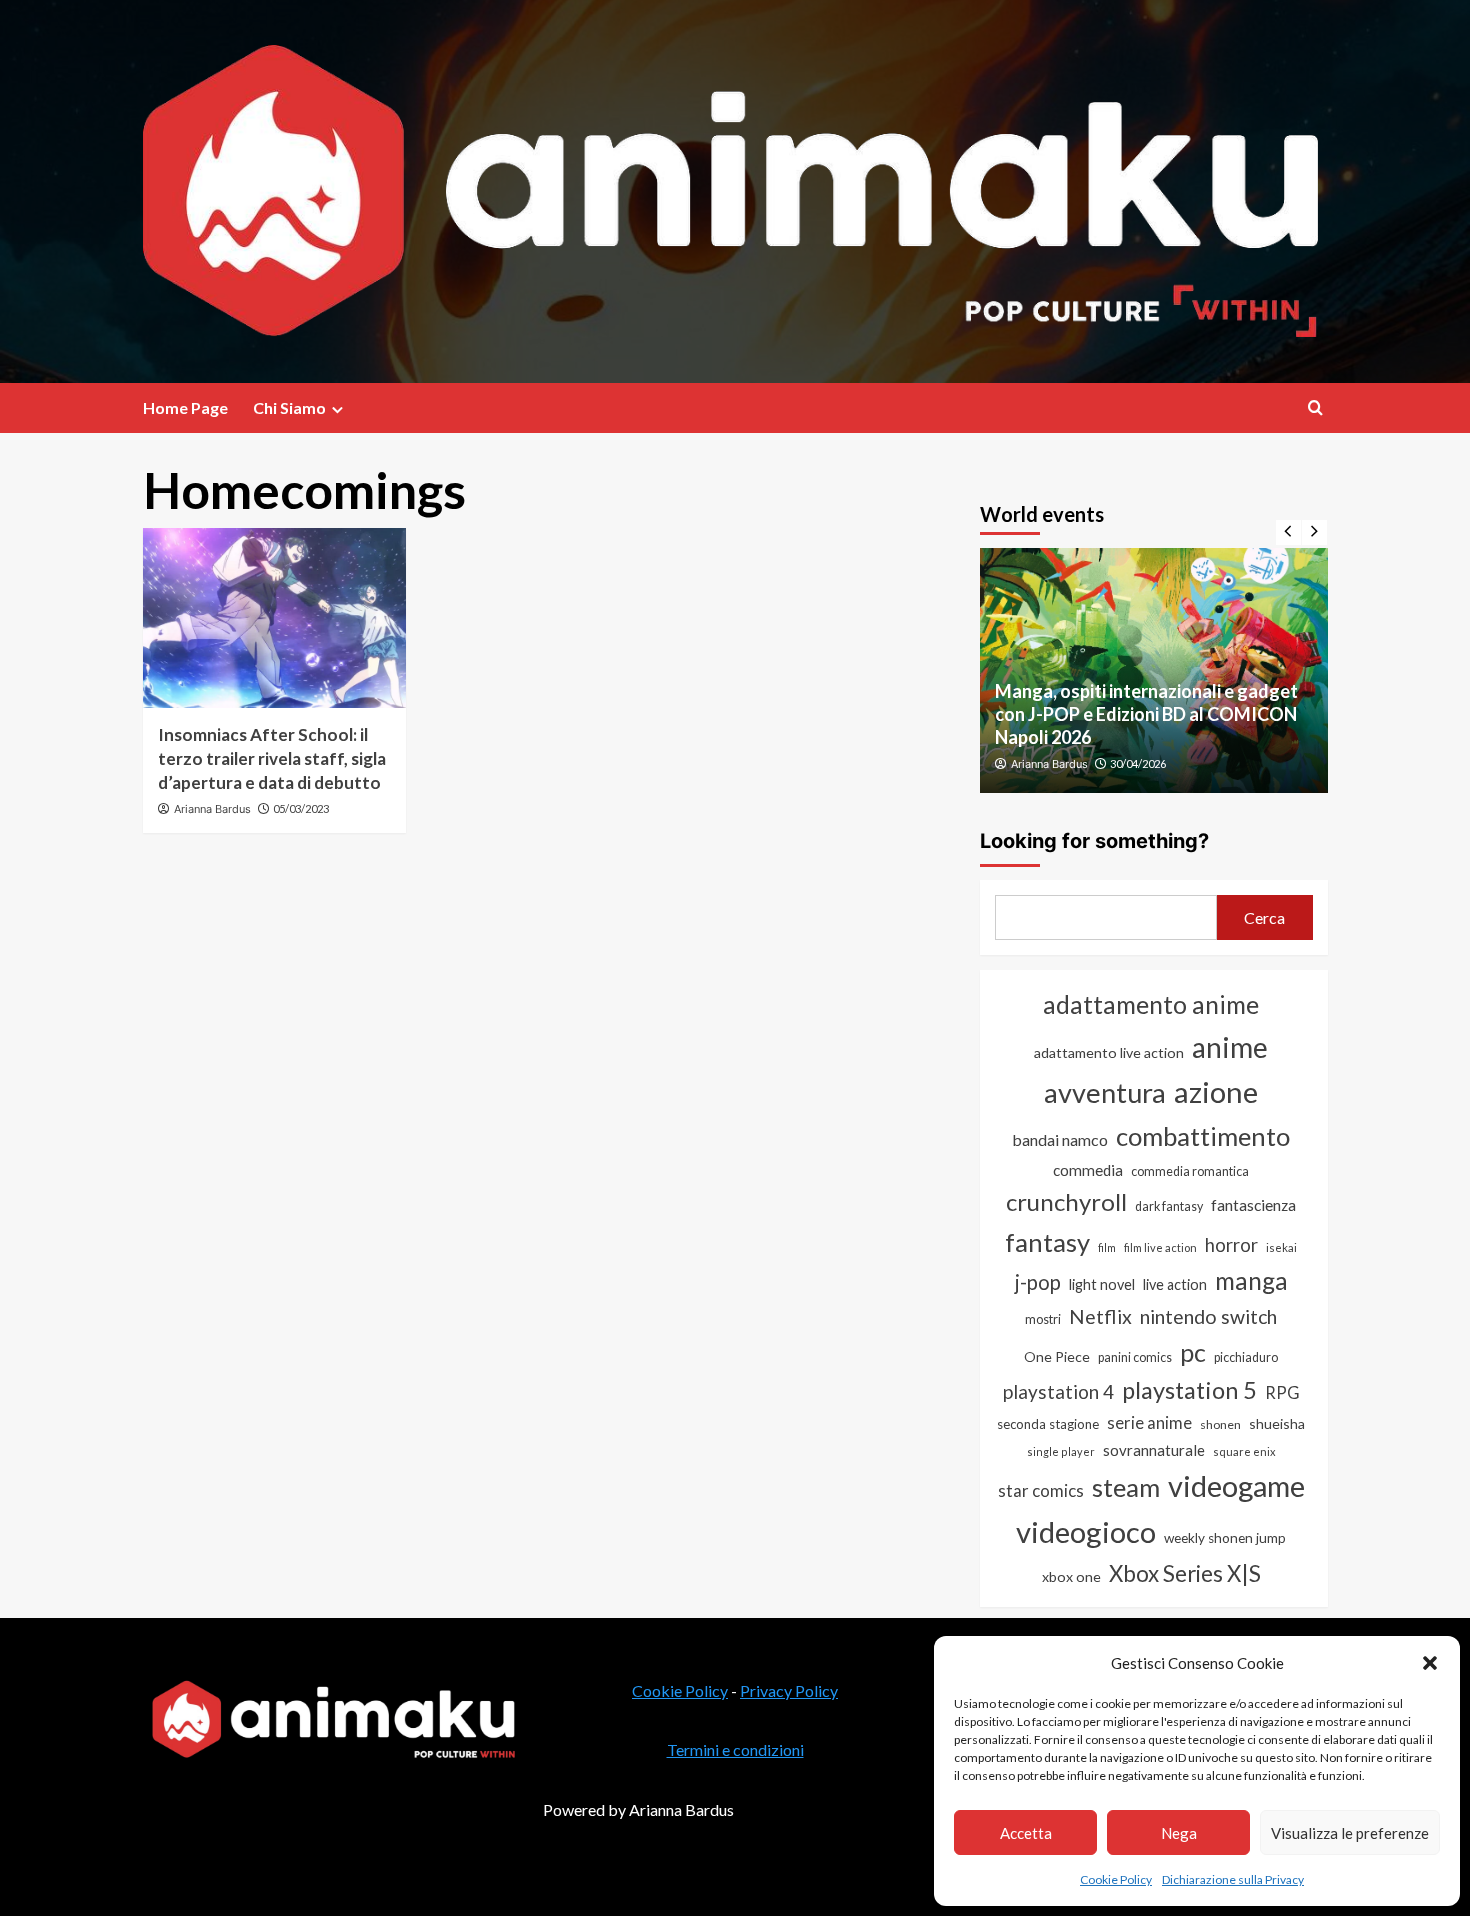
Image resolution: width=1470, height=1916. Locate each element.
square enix (1244, 1451)
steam (1126, 1487)
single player (1061, 1451)
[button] (1430, 1663)
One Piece (1057, 1356)
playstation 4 (1058, 1391)
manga (1251, 1280)
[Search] (1315, 407)
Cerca (1264, 917)
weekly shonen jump (1225, 1538)
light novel (1102, 1284)
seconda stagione (1048, 1424)
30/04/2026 (1138, 763)
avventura (1105, 1092)
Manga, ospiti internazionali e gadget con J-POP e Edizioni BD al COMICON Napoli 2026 (1146, 714)
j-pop (1038, 1282)
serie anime (1149, 1423)
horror (1231, 1245)
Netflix (1100, 1316)
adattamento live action (1109, 1052)
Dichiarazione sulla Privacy (1233, 1879)
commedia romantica (1190, 1171)
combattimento (1203, 1136)
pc (1193, 1352)
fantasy (1047, 1242)
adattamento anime (1151, 1004)
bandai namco (1060, 1139)
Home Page (185, 407)
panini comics (1135, 1357)
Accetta (1026, 1833)
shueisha (1277, 1423)
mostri (1043, 1319)
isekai (1281, 1247)
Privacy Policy (789, 1690)
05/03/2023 (301, 808)
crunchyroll (1066, 1201)
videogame (1236, 1485)
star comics (1041, 1490)
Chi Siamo (289, 407)
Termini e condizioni (735, 1749)
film (1107, 1247)
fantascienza (1253, 1205)
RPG (1282, 1393)
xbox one (1071, 1576)
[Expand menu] (337, 409)
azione (1216, 1091)
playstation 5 (1189, 1390)
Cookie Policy (1116, 1879)
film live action (1160, 1247)
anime (1230, 1047)
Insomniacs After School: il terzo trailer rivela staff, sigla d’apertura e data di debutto (272, 758)
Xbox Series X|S (1185, 1573)
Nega (1179, 1833)
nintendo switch (1208, 1316)
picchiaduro (1246, 1357)
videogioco (1086, 1531)
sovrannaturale (1154, 1450)
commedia (1088, 1170)
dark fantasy (1169, 1206)
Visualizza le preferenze (1350, 1833)
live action (1175, 1284)
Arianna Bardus (212, 809)
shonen (1220, 1424)
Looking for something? (1094, 841)
